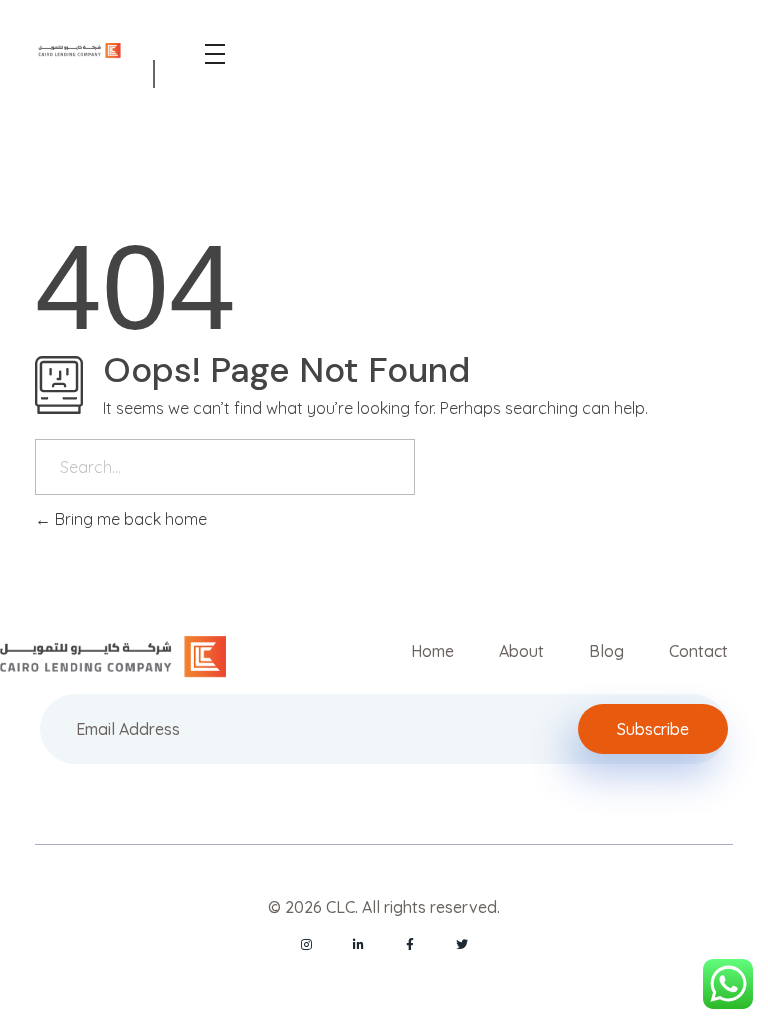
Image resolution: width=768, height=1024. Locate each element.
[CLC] (79, 51)
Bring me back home (129, 519)
